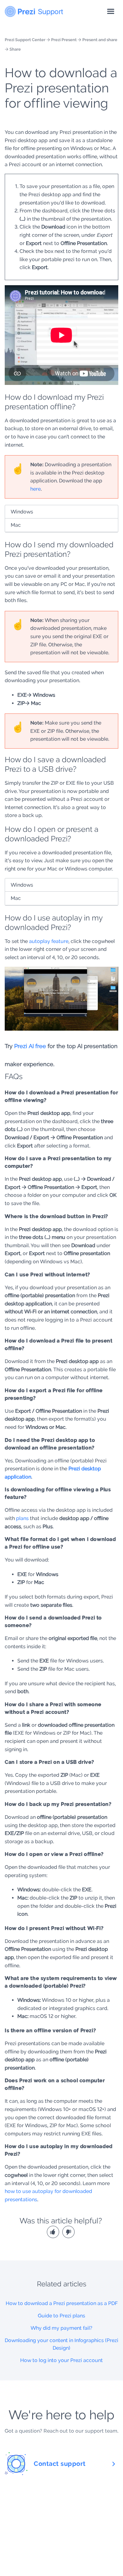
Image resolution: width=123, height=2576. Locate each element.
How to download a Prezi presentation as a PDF (62, 2303)
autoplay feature (49, 941)
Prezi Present (64, 40)
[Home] (34, 10)
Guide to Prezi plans (61, 2316)
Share (15, 49)
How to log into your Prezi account (61, 2360)
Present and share (100, 40)
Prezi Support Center (25, 40)
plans (22, 1518)
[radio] (54, 2231)
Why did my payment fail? (61, 2328)
